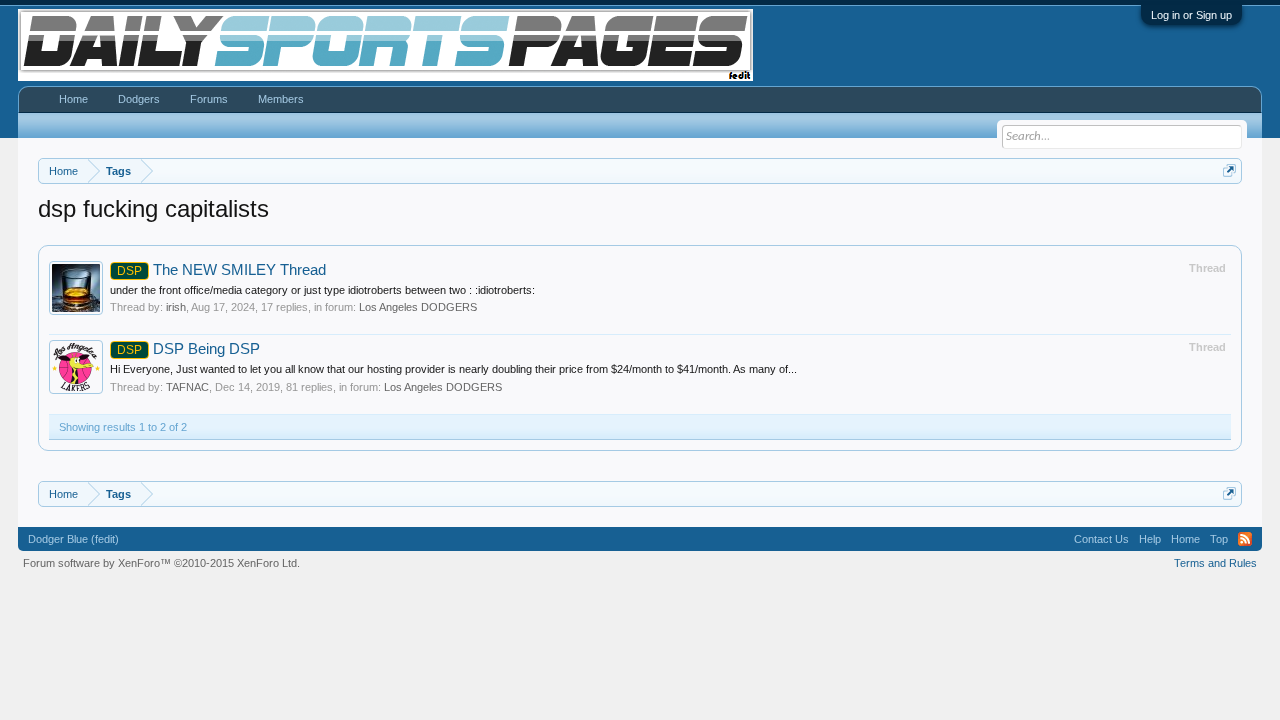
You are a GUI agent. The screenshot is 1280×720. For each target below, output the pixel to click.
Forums (209, 99)
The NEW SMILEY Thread (221, 270)
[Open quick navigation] (1229, 170)
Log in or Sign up (1191, 15)
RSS (1245, 539)
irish (176, 307)
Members (281, 99)
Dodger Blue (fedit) (73, 539)
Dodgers (139, 99)
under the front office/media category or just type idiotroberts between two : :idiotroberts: (322, 290)
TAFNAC (187, 387)
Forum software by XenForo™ (161, 563)
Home (73, 99)
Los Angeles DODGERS (418, 307)
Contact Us (1101, 539)
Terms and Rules (1215, 563)
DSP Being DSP (188, 349)
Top (1219, 539)
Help (1150, 539)
